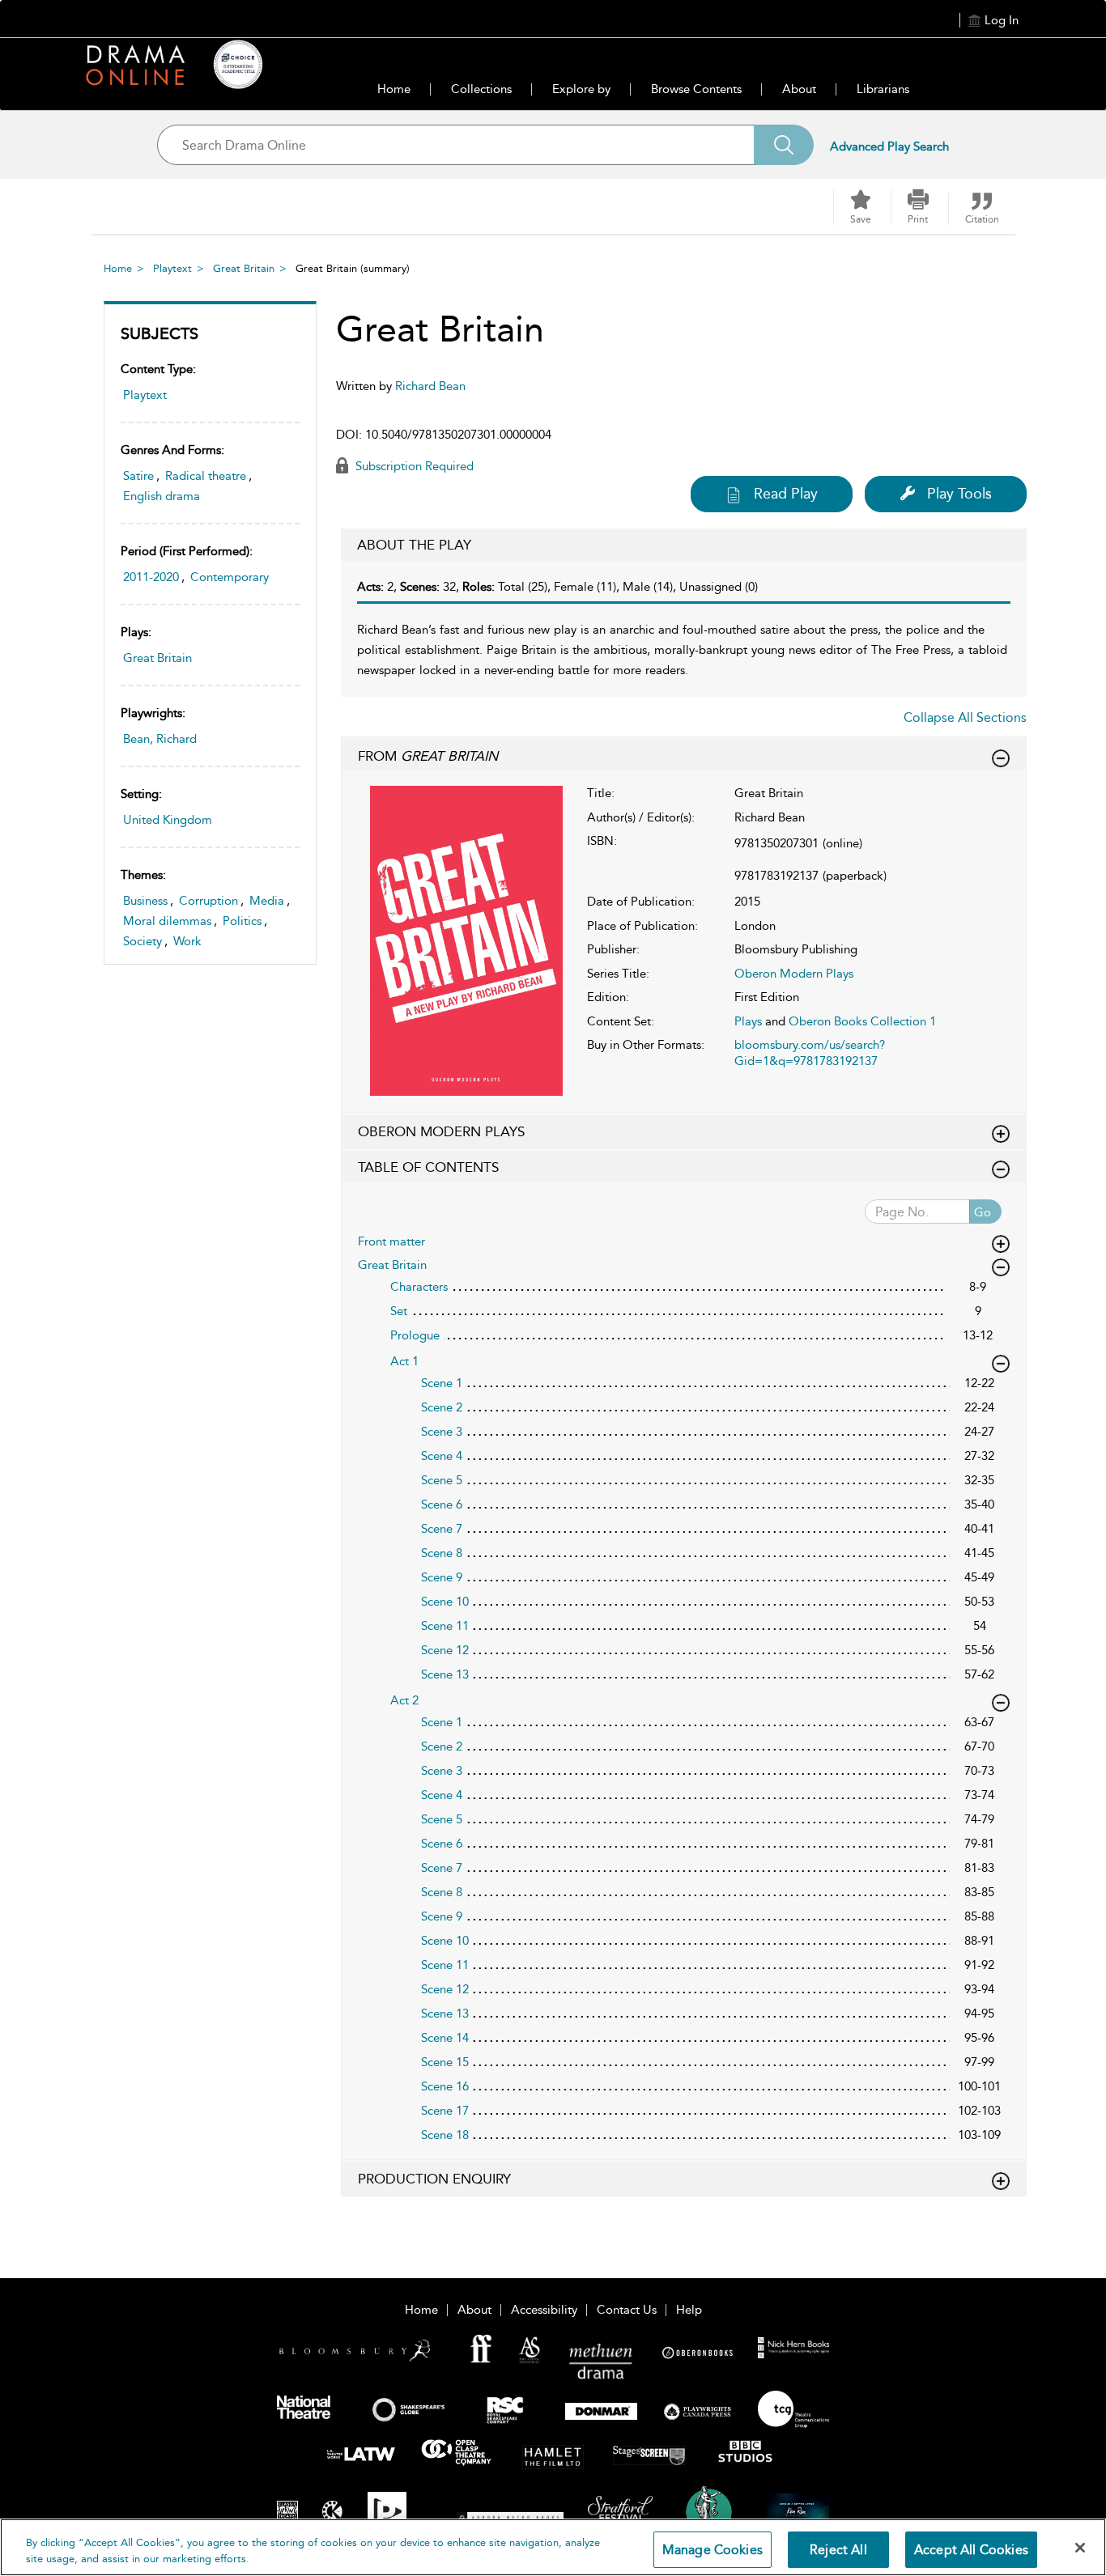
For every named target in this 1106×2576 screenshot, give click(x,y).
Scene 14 (445, 2038)
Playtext (172, 268)
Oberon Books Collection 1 (862, 1021)
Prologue (415, 1335)
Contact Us (627, 2310)
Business (145, 901)
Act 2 (404, 1700)
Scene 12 (445, 1650)
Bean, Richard (160, 739)
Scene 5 (442, 1480)
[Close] (1080, 2548)
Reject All (838, 2550)
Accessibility (544, 2310)
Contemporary (230, 577)
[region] (553, 2547)
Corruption (208, 901)
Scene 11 (445, 1626)
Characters (419, 1287)
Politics (242, 921)
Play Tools (959, 494)
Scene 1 (442, 1383)
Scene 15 (445, 2062)
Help (689, 2310)
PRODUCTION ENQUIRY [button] (434, 2179)
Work (187, 941)
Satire (138, 476)
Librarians (883, 89)
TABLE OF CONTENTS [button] (428, 1167)
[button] (918, 207)
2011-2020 (151, 577)
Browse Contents (696, 89)
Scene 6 (442, 1504)
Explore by (581, 89)
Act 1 (404, 1361)
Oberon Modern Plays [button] (441, 1131)
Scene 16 (445, 2086)
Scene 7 (442, 1529)
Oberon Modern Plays (794, 974)
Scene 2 (442, 1407)
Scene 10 (445, 1602)
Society (143, 941)
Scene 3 (442, 1432)
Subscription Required (413, 466)
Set (399, 1311)
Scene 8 (442, 1553)
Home (394, 89)
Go (983, 1212)
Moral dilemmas (167, 921)
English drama (162, 496)
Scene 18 (445, 2135)
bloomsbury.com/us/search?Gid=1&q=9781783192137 (810, 1053)
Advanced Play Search (889, 146)
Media (267, 901)
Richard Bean (430, 386)
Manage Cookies (713, 2550)
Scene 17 (445, 2111)
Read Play (786, 494)
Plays (748, 1021)
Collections (481, 89)
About (799, 89)
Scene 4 (442, 1456)
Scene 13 (445, 1674)
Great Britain (244, 268)
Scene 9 (442, 1577)
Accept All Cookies (971, 2550)
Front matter (391, 1241)
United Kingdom (168, 820)
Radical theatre (206, 476)
